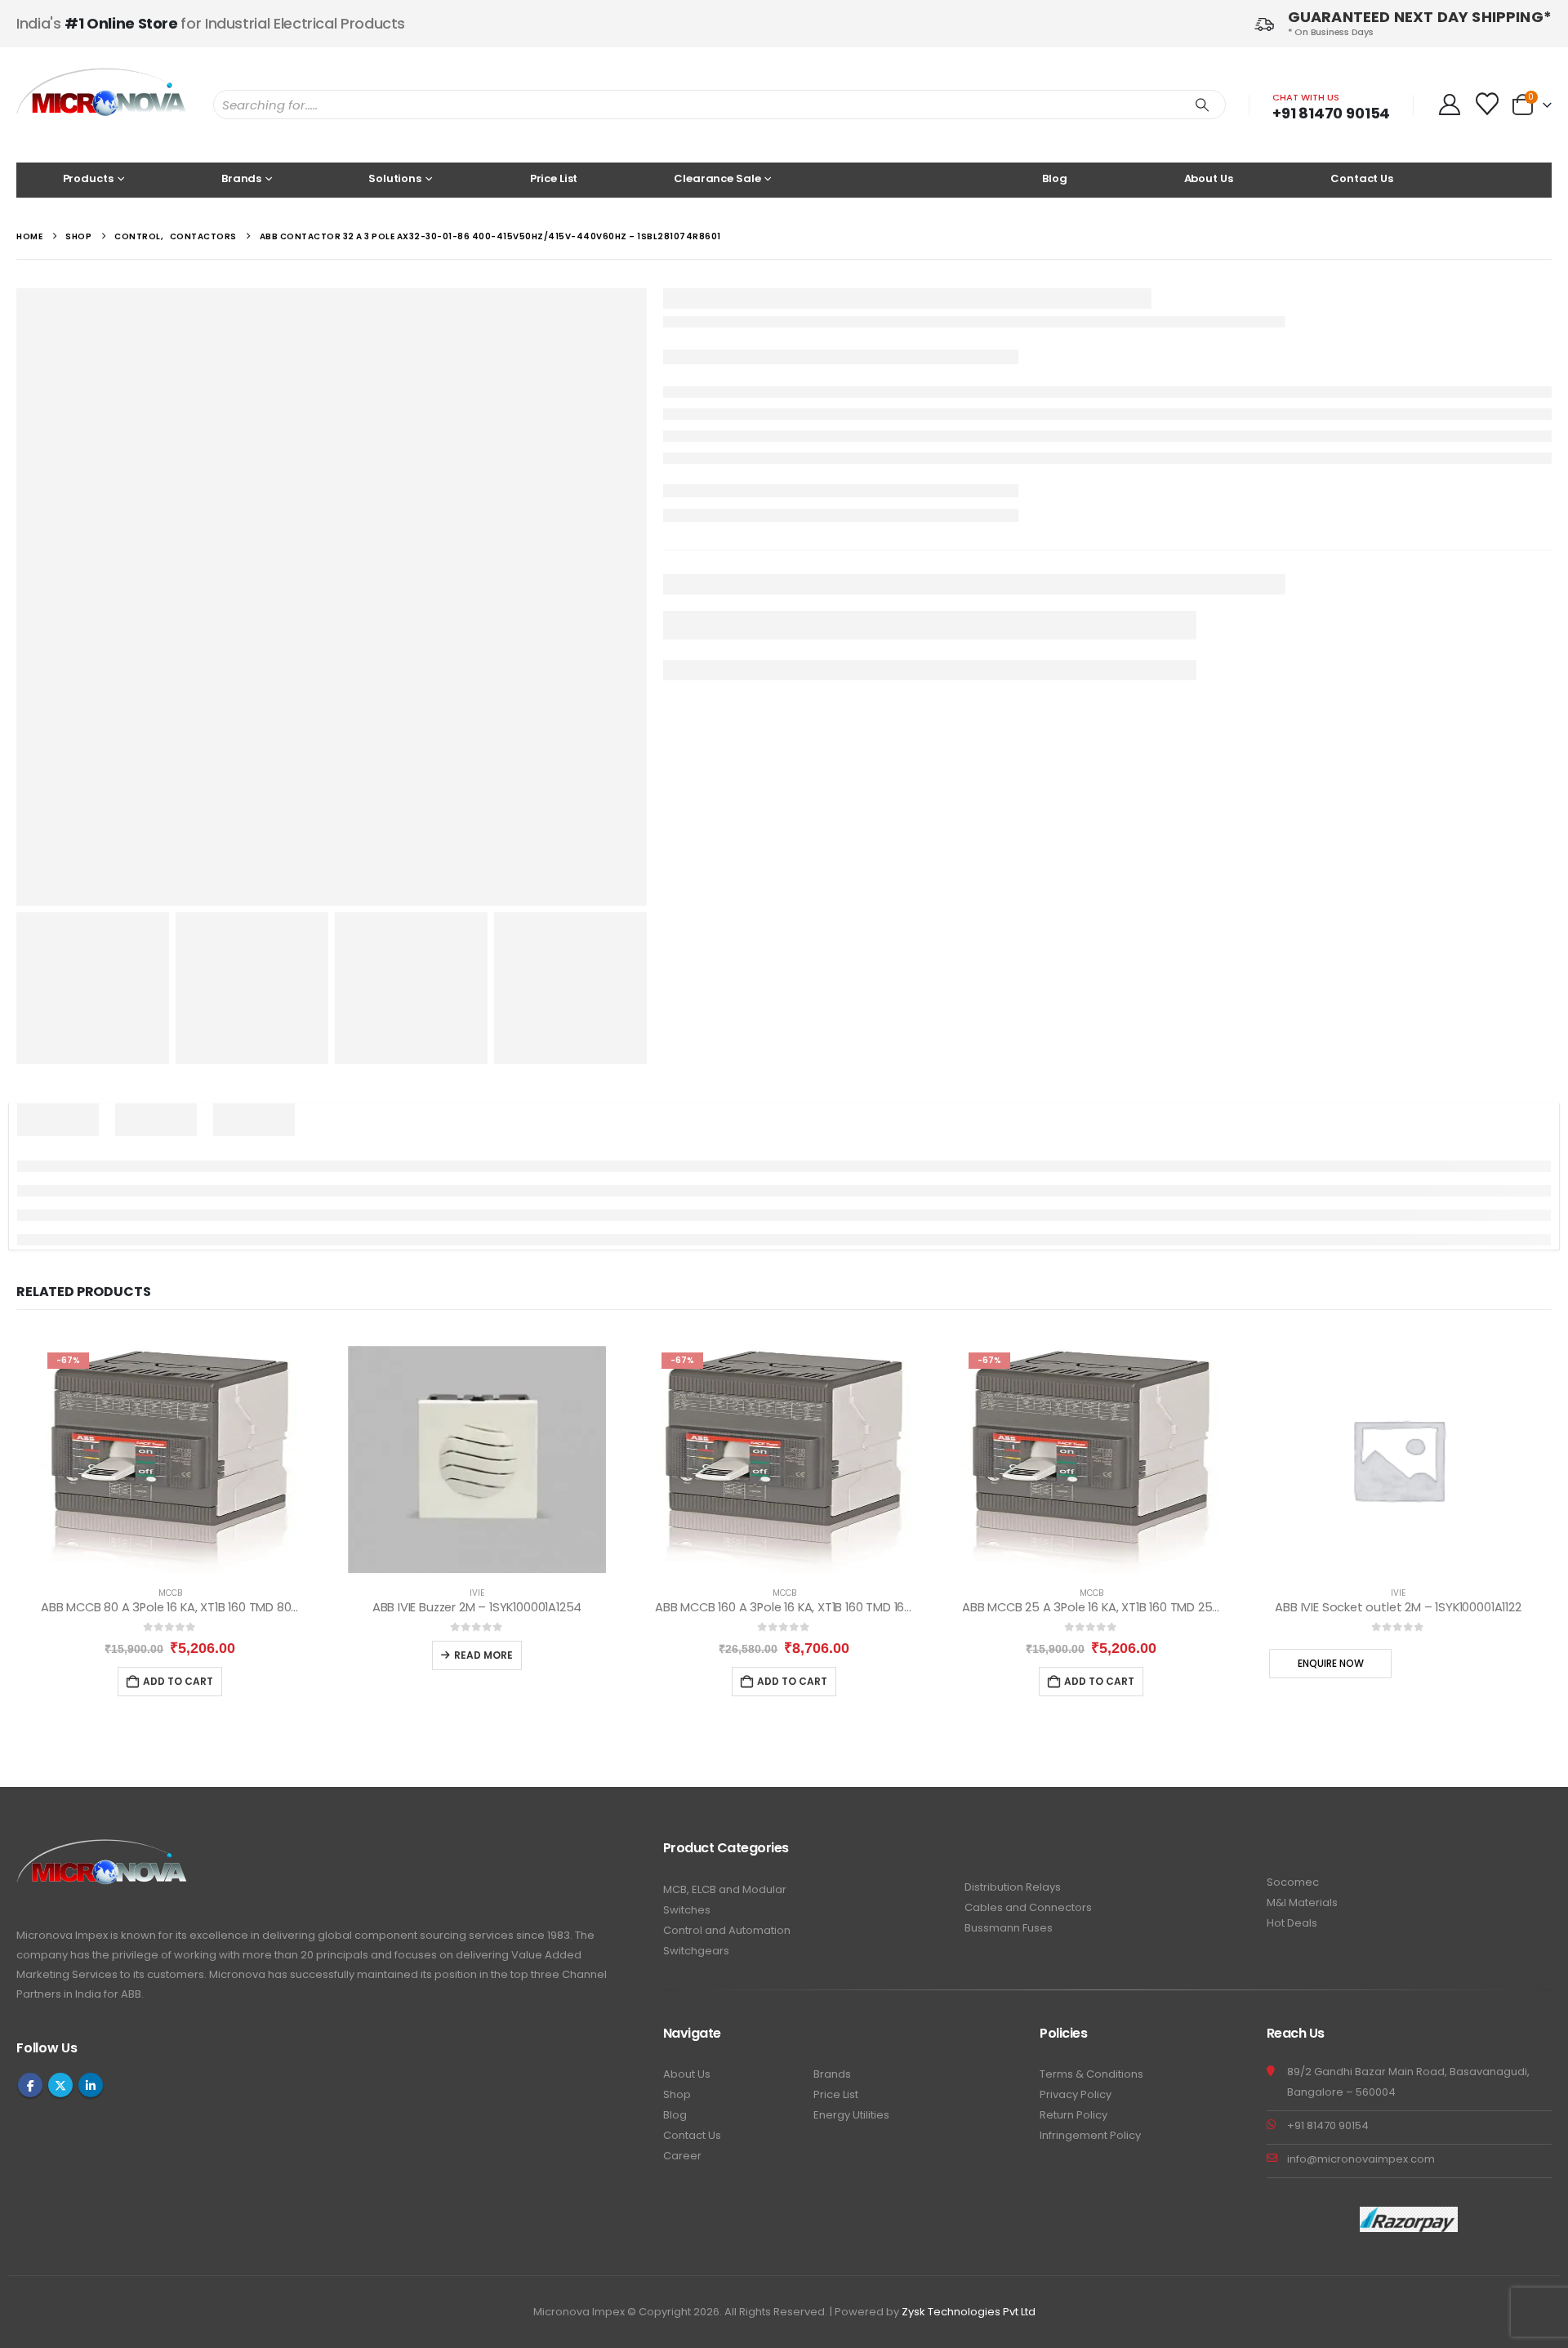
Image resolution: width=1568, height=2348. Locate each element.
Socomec (1293, 1882)
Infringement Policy (1090, 2135)
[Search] (1202, 105)
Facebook (30, 2085)
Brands (832, 2074)
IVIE (477, 1593)
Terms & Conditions (1091, 2074)
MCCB (170, 1593)
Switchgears (696, 1951)
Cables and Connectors (1028, 1907)
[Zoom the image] (102, 1849)
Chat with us (1306, 97)
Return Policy (1074, 2115)
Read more (483, 1655)
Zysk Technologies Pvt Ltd (969, 2312)
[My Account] (1449, 105)
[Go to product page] (477, 1459)
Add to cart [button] (178, 1681)
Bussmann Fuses (1009, 1928)
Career (682, 2156)
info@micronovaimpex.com (1361, 2159)
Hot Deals (1292, 1923)
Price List (554, 178)
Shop (677, 2094)
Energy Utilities (851, 2115)
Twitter (60, 2085)
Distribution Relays (1013, 1887)
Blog (1054, 178)
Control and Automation (727, 1930)
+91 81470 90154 (1331, 113)
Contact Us (1362, 178)
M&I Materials (1302, 1902)
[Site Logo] (102, 105)
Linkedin (91, 2085)
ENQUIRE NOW (1331, 1663)
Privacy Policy (1076, 2094)
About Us (1209, 178)
